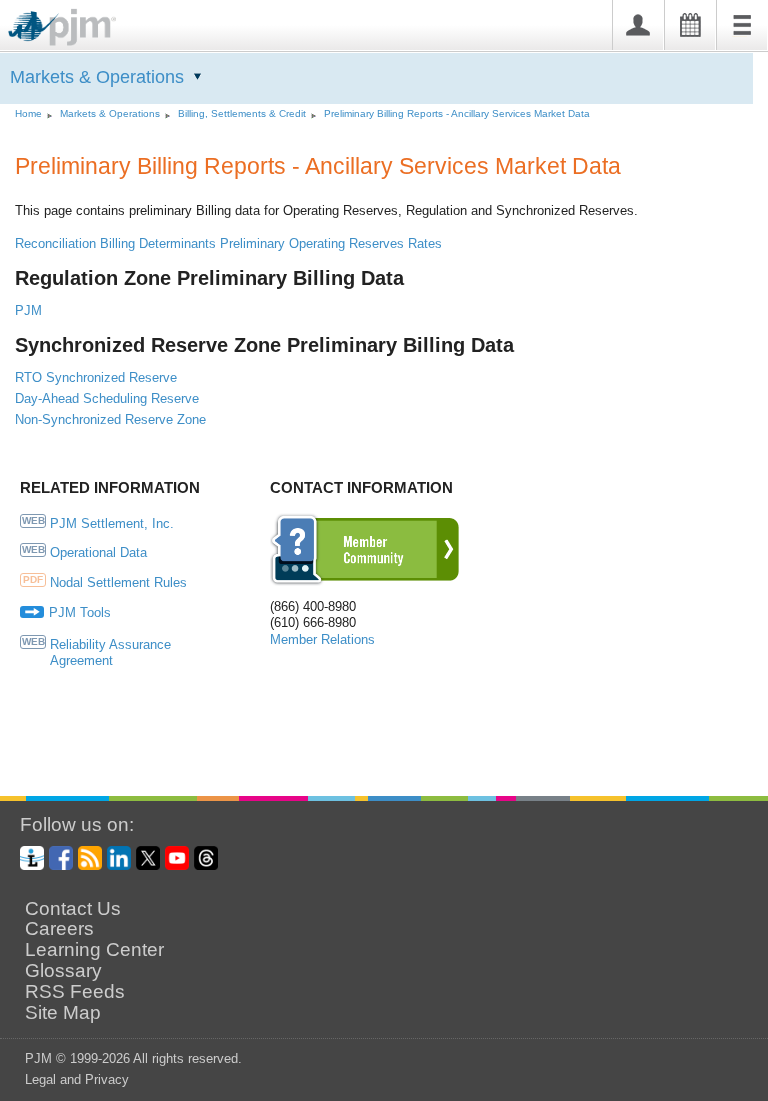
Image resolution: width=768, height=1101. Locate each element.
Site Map (63, 1013)
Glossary (63, 971)
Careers (59, 929)
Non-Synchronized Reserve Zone (110, 419)
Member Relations (322, 639)
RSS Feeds (75, 992)
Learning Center (94, 950)
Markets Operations (97, 77)
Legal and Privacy (77, 1079)
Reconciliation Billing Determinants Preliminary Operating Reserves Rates (228, 243)
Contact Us (73, 909)
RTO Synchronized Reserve (96, 377)
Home (28, 113)
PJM (28, 310)
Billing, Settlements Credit (242, 113)
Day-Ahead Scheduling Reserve (107, 398)
